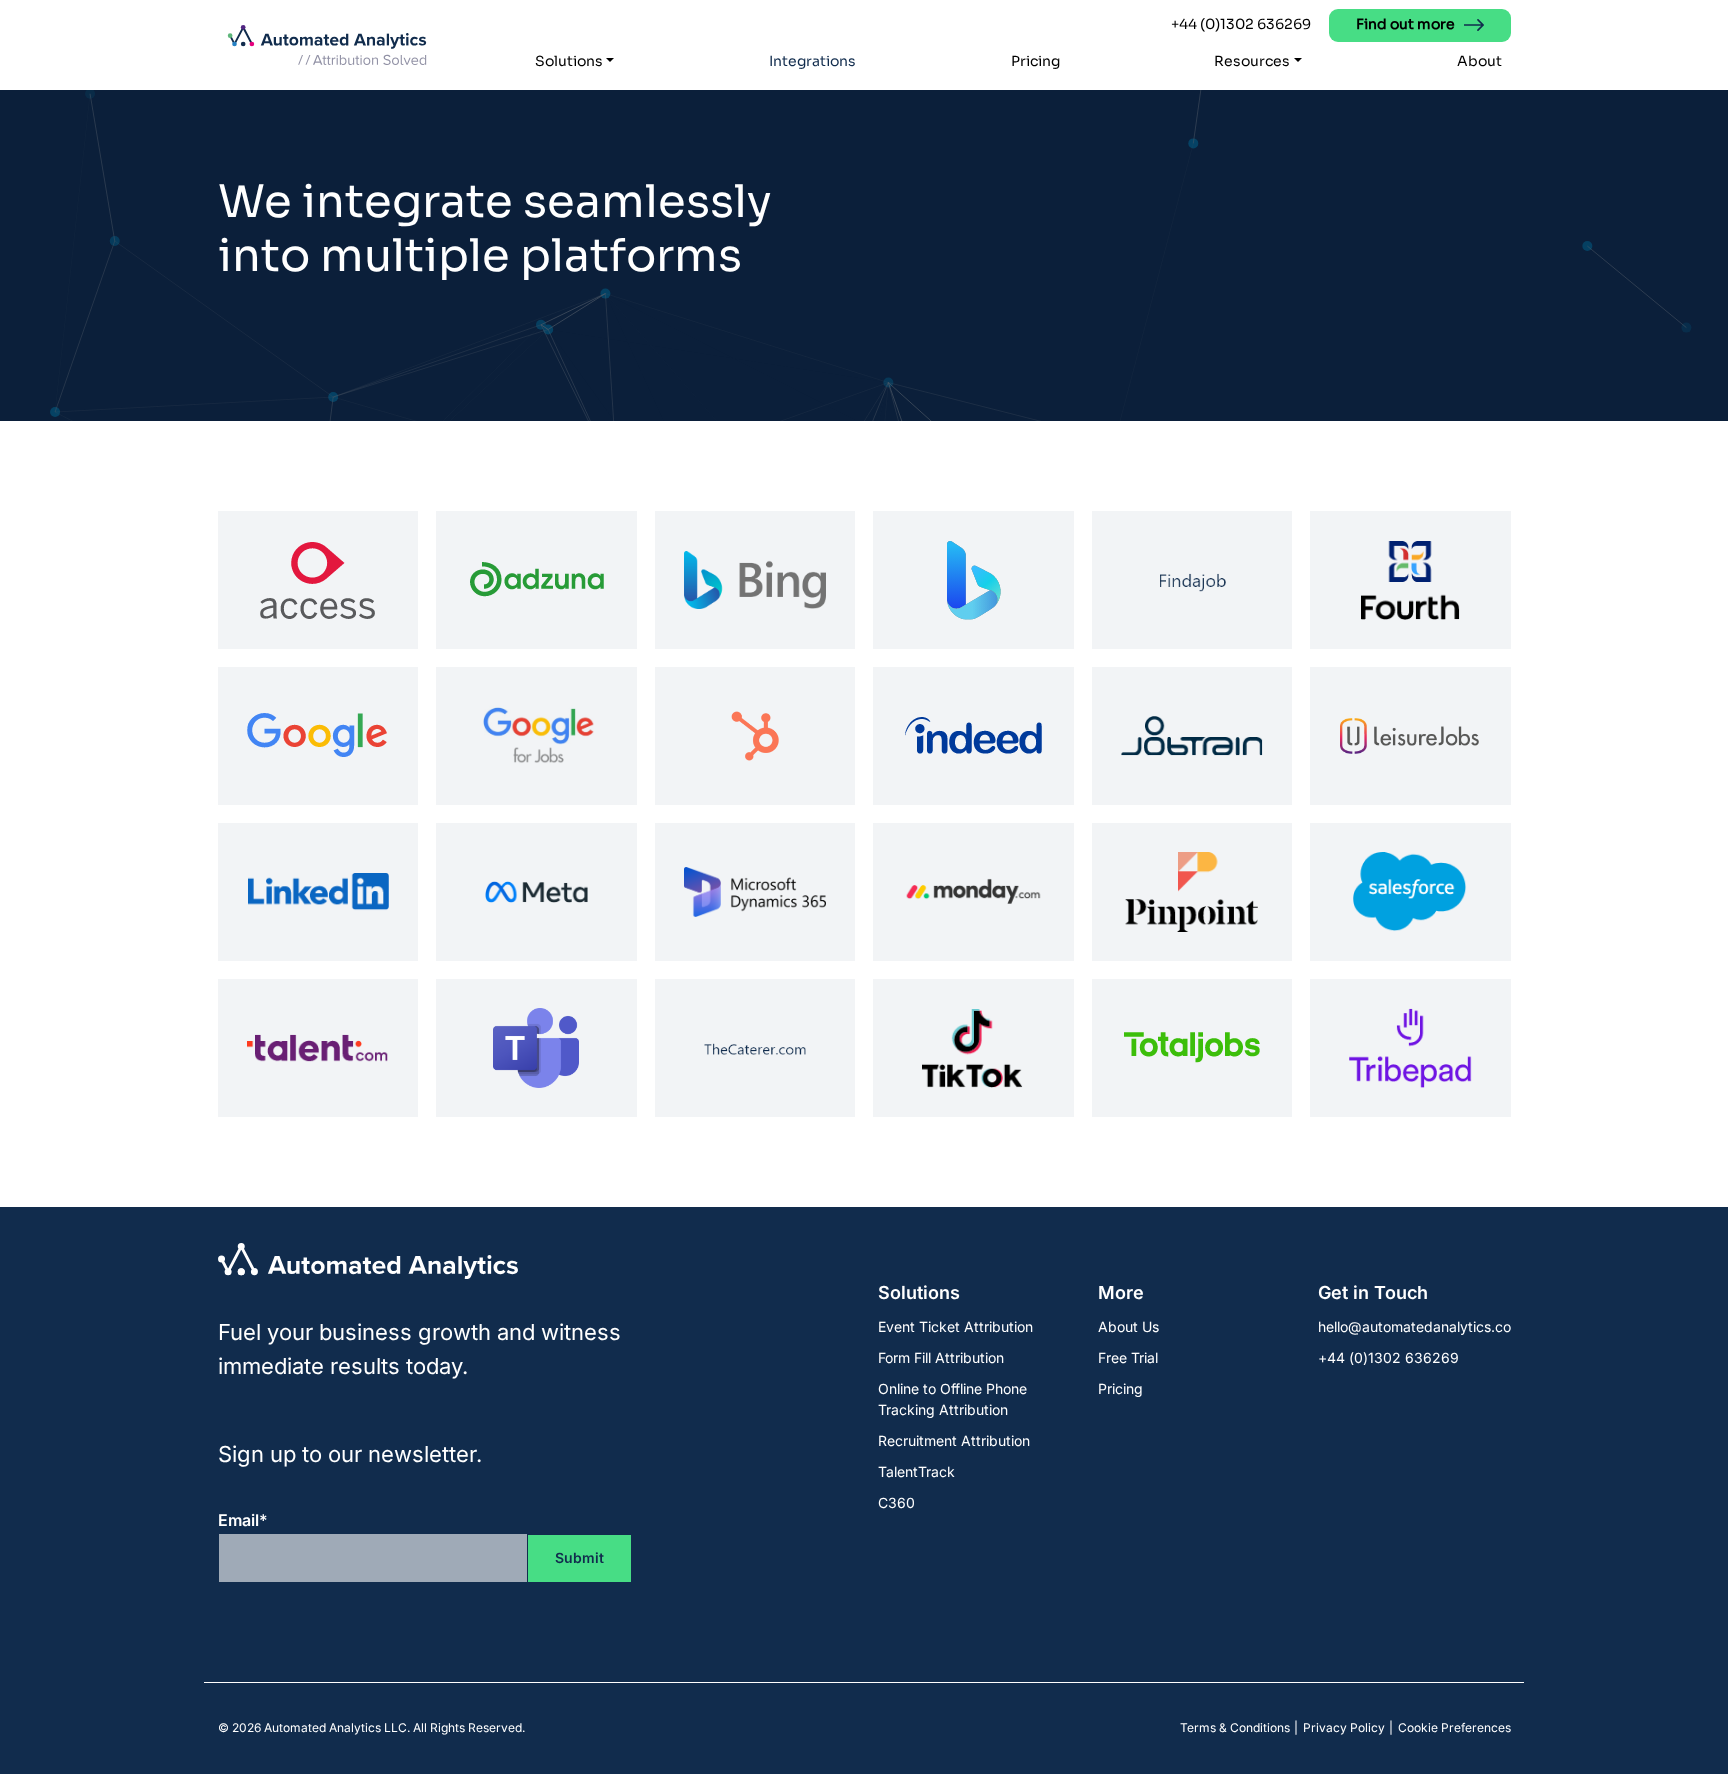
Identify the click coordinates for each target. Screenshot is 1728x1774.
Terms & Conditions (1235, 1727)
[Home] (327, 45)
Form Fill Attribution (941, 1357)
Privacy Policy (1344, 1727)
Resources (1252, 61)
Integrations (812, 61)
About (1479, 61)
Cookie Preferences (1454, 1727)
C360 (896, 1502)
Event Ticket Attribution (955, 1326)
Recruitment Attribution (954, 1440)
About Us (1128, 1326)
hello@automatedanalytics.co (1414, 1326)
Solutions (569, 61)
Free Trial (1128, 1357)
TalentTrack (916, 1471)
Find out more (1405, 24)
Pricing (1035, 61)
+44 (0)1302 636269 (1241, 24)
